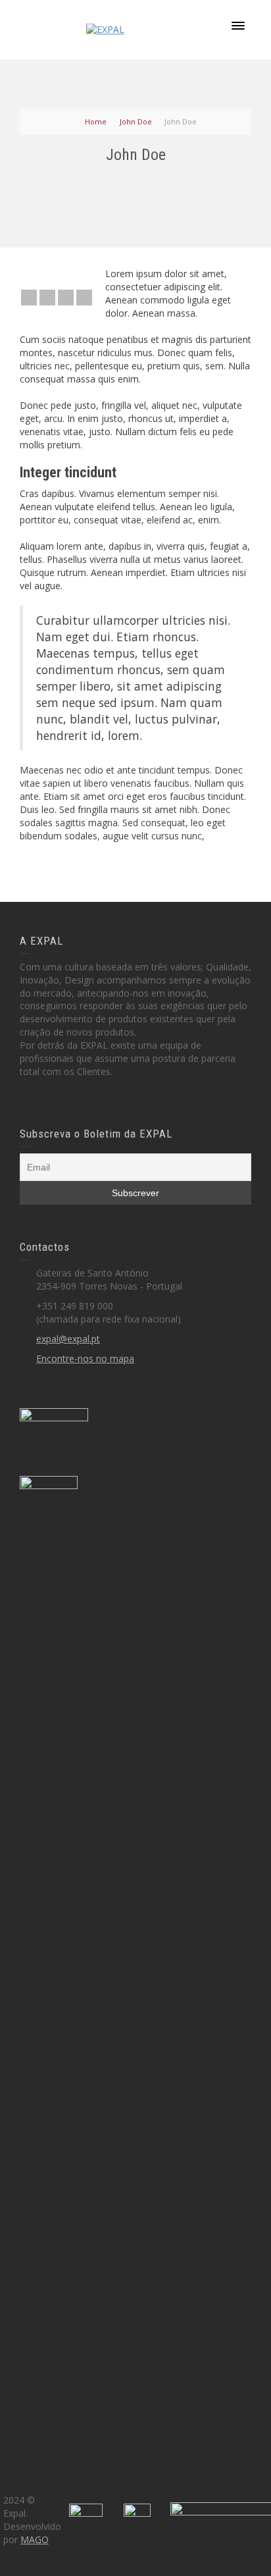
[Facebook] (47, 298)
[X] (29, 298)
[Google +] (66, 298)
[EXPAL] (105, 29)
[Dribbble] (84, 298)
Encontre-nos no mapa (85, 1358)
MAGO (35, 2539)
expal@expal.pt (68, 1339)
